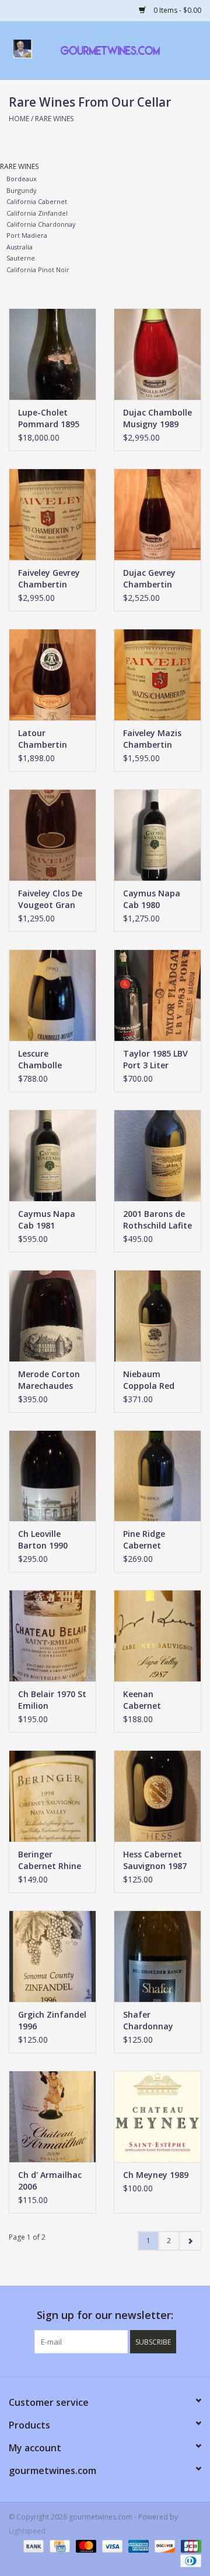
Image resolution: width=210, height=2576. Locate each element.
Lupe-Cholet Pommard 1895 (49, 418)
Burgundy (21, 190)
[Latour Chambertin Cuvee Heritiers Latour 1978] (52, 675)
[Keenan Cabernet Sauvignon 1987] (157, 1636)
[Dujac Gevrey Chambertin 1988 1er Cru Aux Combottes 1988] (157, 514)
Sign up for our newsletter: (105, 2315)
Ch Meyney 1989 (156, 2175)
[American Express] (137, 2545)
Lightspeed (27, 2531)
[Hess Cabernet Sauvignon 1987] (157, 1796)
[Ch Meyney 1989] (157, 2116)
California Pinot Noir (38, 270)
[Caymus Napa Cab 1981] (52, 1155)
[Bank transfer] (32, 2545)
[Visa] (111, 2545)
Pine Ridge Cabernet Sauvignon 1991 (155, 1540)
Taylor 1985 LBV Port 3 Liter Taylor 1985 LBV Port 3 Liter (155, 1060)
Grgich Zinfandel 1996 (52, 2020)
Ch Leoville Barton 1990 (43, 1539)
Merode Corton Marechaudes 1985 (49, 1380)
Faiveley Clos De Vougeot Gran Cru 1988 (50, 899)
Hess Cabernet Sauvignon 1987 (155, 1860)
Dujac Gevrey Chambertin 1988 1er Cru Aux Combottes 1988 (157, 579)
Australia (20, 247)
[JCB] (189, 2545)
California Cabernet (37, 201)
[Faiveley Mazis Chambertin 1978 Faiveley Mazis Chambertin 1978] (157, 675)
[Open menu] (23, 48)
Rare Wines (54, 119)
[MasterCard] (85, 2545)
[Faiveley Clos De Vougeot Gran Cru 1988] (52, 835)
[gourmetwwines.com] (128, 49)
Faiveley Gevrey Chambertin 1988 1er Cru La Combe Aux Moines (49, 579)
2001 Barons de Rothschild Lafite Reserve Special (157, 1220)
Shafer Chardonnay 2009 (148, 2021)
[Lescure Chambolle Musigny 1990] (52, 995)
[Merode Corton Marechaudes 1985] (52, 1316)
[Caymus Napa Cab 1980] (157, 835)
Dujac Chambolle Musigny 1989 (157, 418)
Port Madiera (27, 235)
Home (19, 119)
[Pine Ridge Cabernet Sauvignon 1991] (157, 1476)
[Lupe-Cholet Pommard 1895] (52, 354)
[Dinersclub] (189, 2560)
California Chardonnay (41, 224)
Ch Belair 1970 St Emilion (52, 1700)
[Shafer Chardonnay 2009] (157, 1956)
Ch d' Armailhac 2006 (50, 2181)
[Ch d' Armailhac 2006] (52, 2116)
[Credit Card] (58, 2545)
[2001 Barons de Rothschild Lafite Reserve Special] (157, 1155)
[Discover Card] (164, 2545)
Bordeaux (22, 179)
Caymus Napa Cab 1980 (152, 899)
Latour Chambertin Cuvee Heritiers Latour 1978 (49, 739)
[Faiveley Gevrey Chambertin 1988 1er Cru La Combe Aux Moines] (52, 514)
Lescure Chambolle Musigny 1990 (46, 1060)
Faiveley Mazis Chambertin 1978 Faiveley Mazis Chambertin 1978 (152, 739)
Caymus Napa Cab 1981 (47, 1220)
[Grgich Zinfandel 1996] (52, 1956)
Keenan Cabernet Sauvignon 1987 (155, 1700)
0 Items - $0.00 (176, 10)
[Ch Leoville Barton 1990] (52, 1476)
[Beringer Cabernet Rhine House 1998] (52, 1796)
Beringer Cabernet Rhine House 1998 (50, 1860)
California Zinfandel (37, 213)
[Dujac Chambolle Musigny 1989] (157, 354)
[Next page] (190, 2241)
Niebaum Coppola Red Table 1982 (149, 1380)
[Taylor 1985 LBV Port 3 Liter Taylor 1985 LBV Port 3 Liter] (157, 995)
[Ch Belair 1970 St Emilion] (52, 1636)
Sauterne (21, 258)
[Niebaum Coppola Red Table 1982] (157, 1316)
